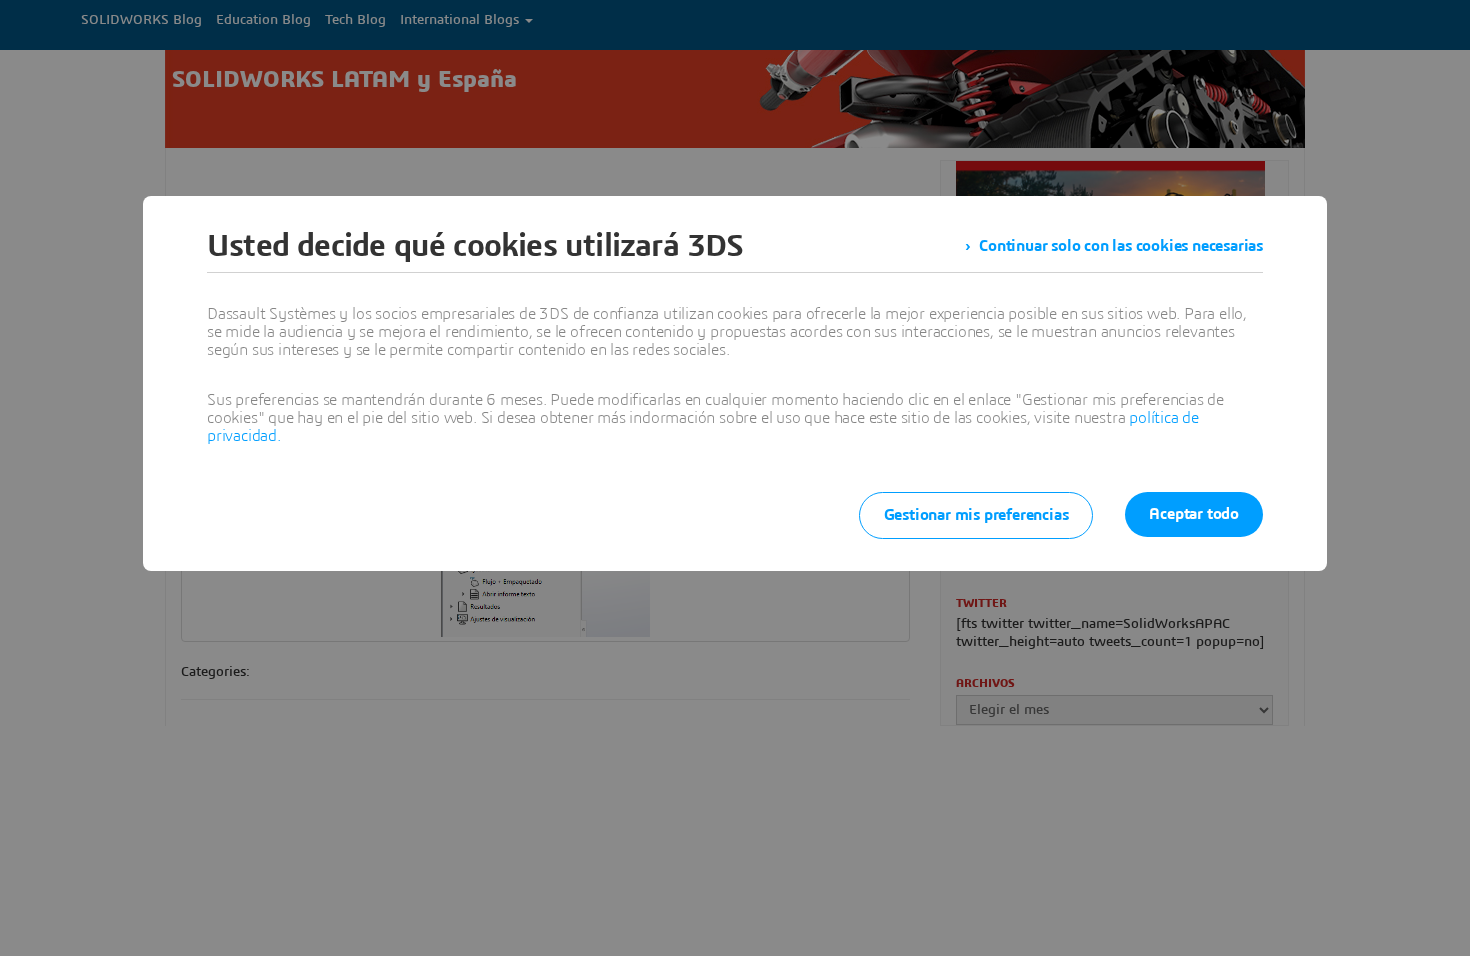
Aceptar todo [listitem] (1194, 514)
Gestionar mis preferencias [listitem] (976, 515)
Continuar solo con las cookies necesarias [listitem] (1121, 246)
